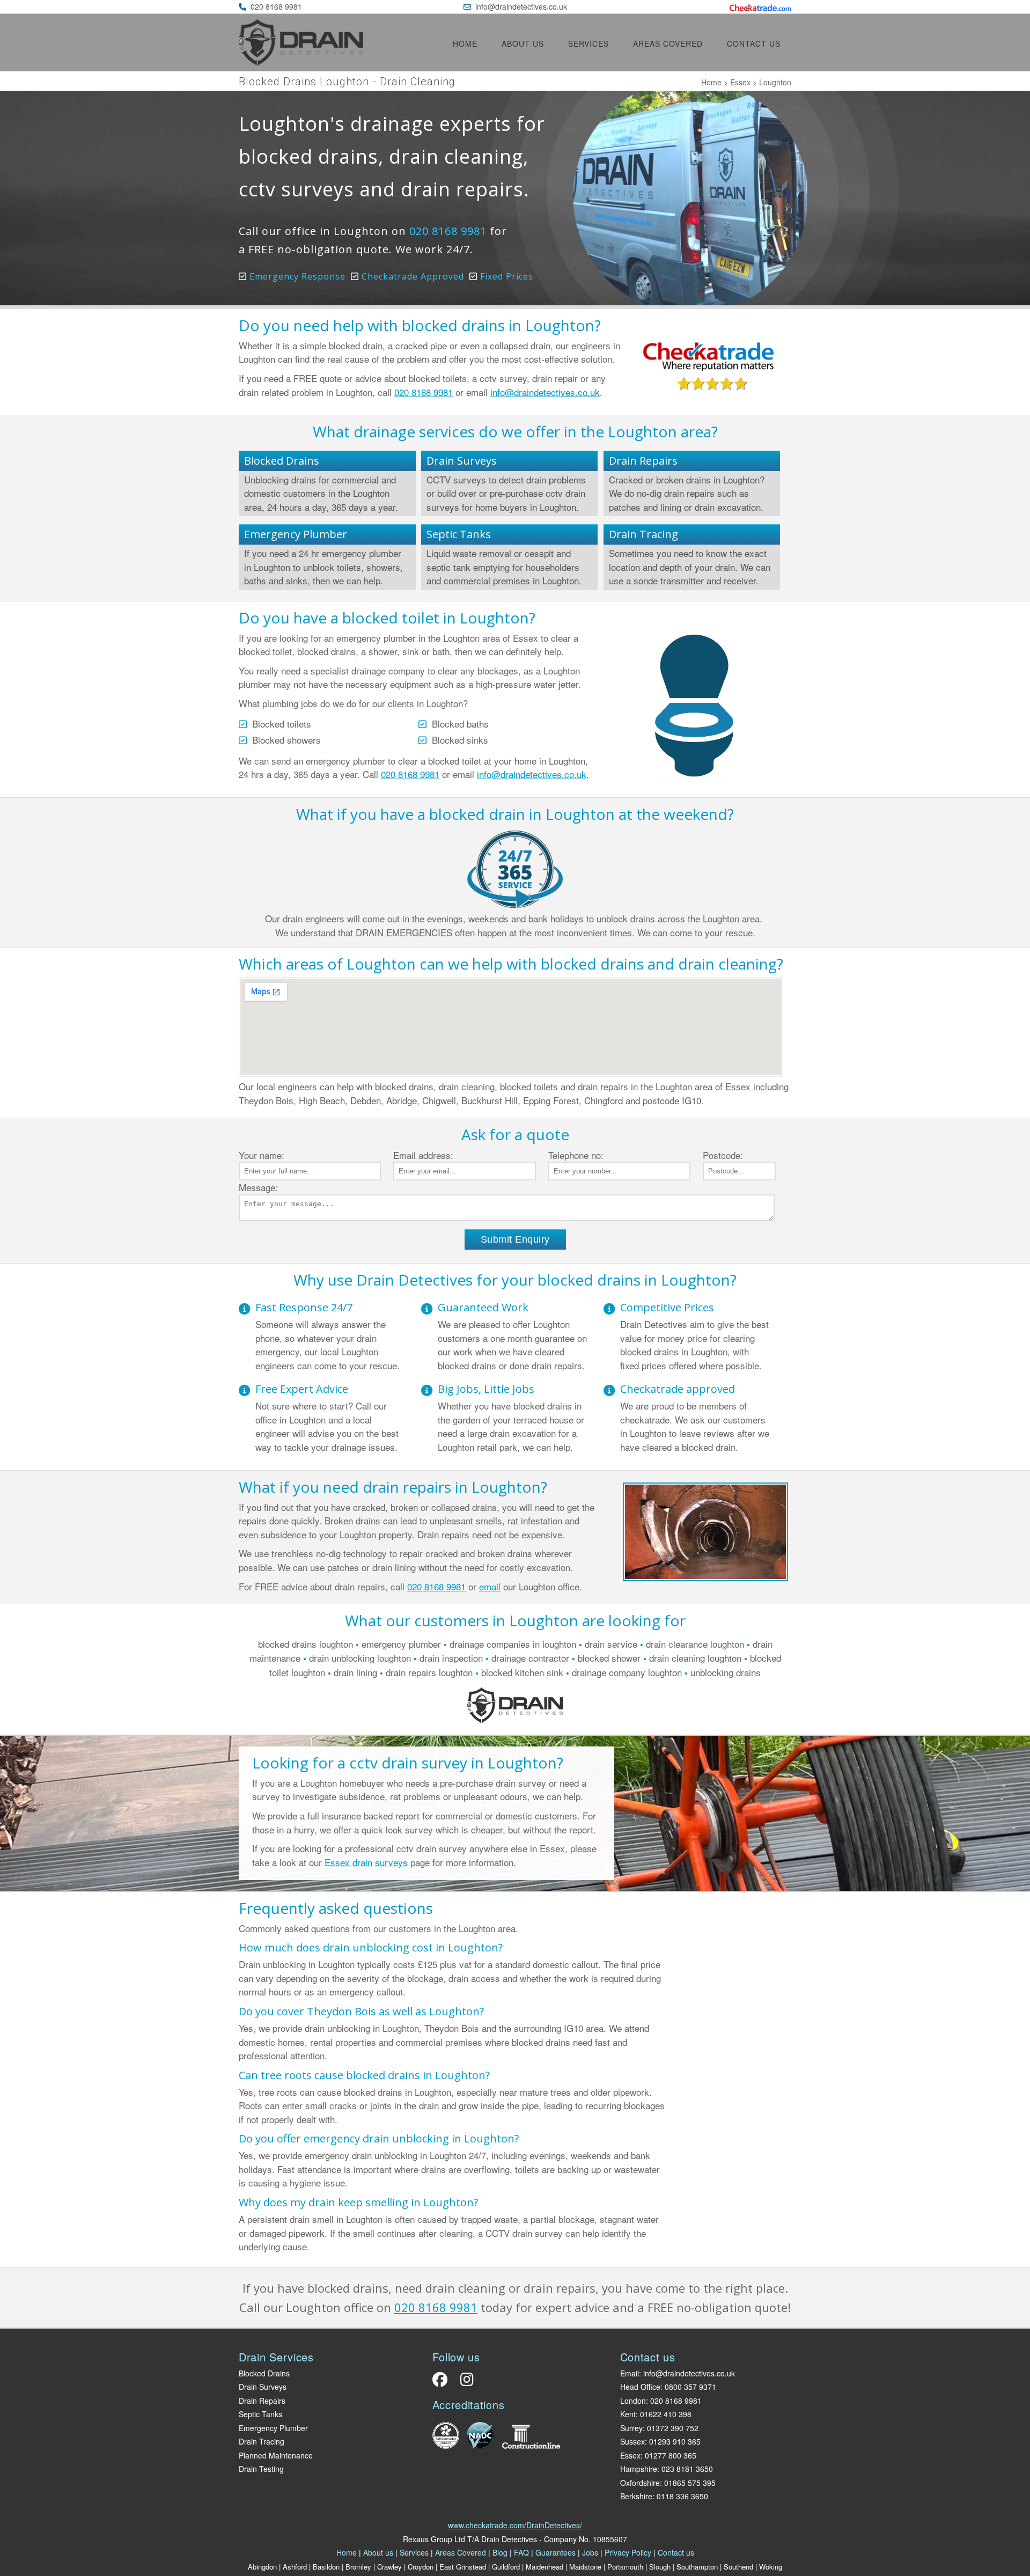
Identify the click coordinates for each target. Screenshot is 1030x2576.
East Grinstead (463, 2567)
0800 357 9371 (690, 2387)
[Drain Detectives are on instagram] (464, 2382)
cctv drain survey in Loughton (453, 1763)
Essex (740, 82)
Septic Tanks (459, 534)
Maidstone (585, 2567)
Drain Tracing (643, 534)
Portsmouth (625, 2567)
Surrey (631, 2428)
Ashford (295, 2567)
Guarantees (556, 2552)
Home (465, 43)
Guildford (506, 2567)
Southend (738, 2567)
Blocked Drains (282, 461)
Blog (500, 2552)
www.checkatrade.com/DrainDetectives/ (515, 2525)
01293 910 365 (675, 2441)
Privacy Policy (628, 2552)
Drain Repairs (643, 461)
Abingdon (262, 2567)
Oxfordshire (640, 2483)
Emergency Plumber (296, 534)
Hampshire (639, 2469)
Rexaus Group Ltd (434, 2539)
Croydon (421, 2567)
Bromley (358, 2567)
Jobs (590, 2552)
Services (588, 43)
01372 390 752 (673, 2428)
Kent (628, 2414)
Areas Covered (668, 43)
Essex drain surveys (366, 1862)
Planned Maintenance (276, 2455)
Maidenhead (545, 2567)
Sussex (632, 2441)
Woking (771, 2567)
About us (523, 43)
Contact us (754, 43)
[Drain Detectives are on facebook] (443, 2382)
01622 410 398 (666, 2414)
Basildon (326, 2567)
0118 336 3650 (682, 2496)
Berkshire (636, 2496)
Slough (660, 2567)
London (633, 2401)
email (490, 1586)
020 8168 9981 (276, 6)
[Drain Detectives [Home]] (301, 62)
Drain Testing (261, 2469)
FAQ (521, 2552)
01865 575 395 (690, 2483)
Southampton (697, 2567)
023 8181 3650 (687, 2469)
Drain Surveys (462, 461)
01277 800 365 (671, 2455)
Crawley (389, 2567)
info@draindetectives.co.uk (521, 6)
